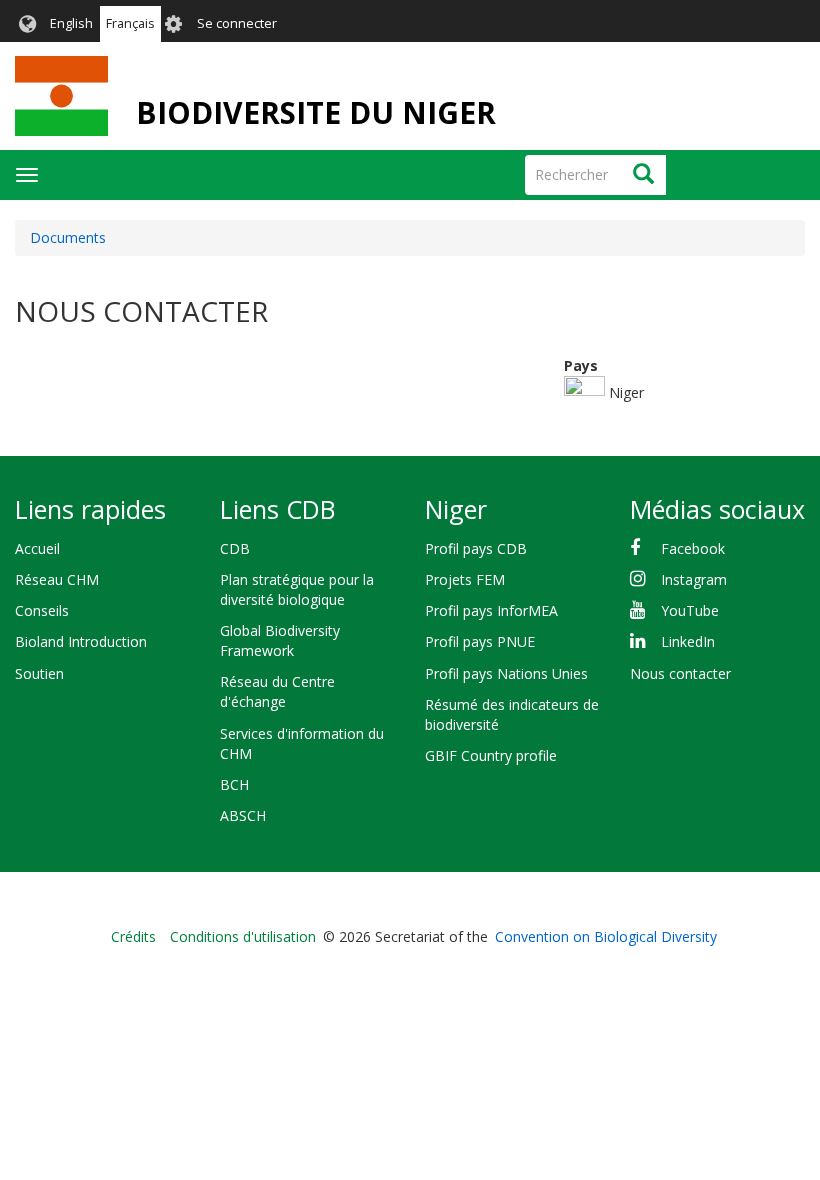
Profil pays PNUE (480, 641)
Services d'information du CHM (302, 743)
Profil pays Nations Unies (506, 673)
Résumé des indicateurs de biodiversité (512, 714)
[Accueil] (61, 96)
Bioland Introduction (81, 641)
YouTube (690, 610)
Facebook (693, 548)
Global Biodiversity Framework (280, 640)
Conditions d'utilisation (243, 936)
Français (130, 23)
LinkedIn (688, 641)
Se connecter (237, 23)
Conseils (42, 610)
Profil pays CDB (476, 548)
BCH (234, 784)
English (71, 23)
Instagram (694, 579)
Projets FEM (465, 579)
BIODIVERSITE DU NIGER (316, 112)
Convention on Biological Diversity (606, 936)
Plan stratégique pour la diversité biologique (297, 589)
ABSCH (243, 815)
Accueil (37, 548)
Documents (68, 237)
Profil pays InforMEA (491, 610)
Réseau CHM (57, 579)
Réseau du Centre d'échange (277, 691)
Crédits (133, 936)
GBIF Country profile (491, 755)
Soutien (39, 673)
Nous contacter (680, 673)
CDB (235, 548)
